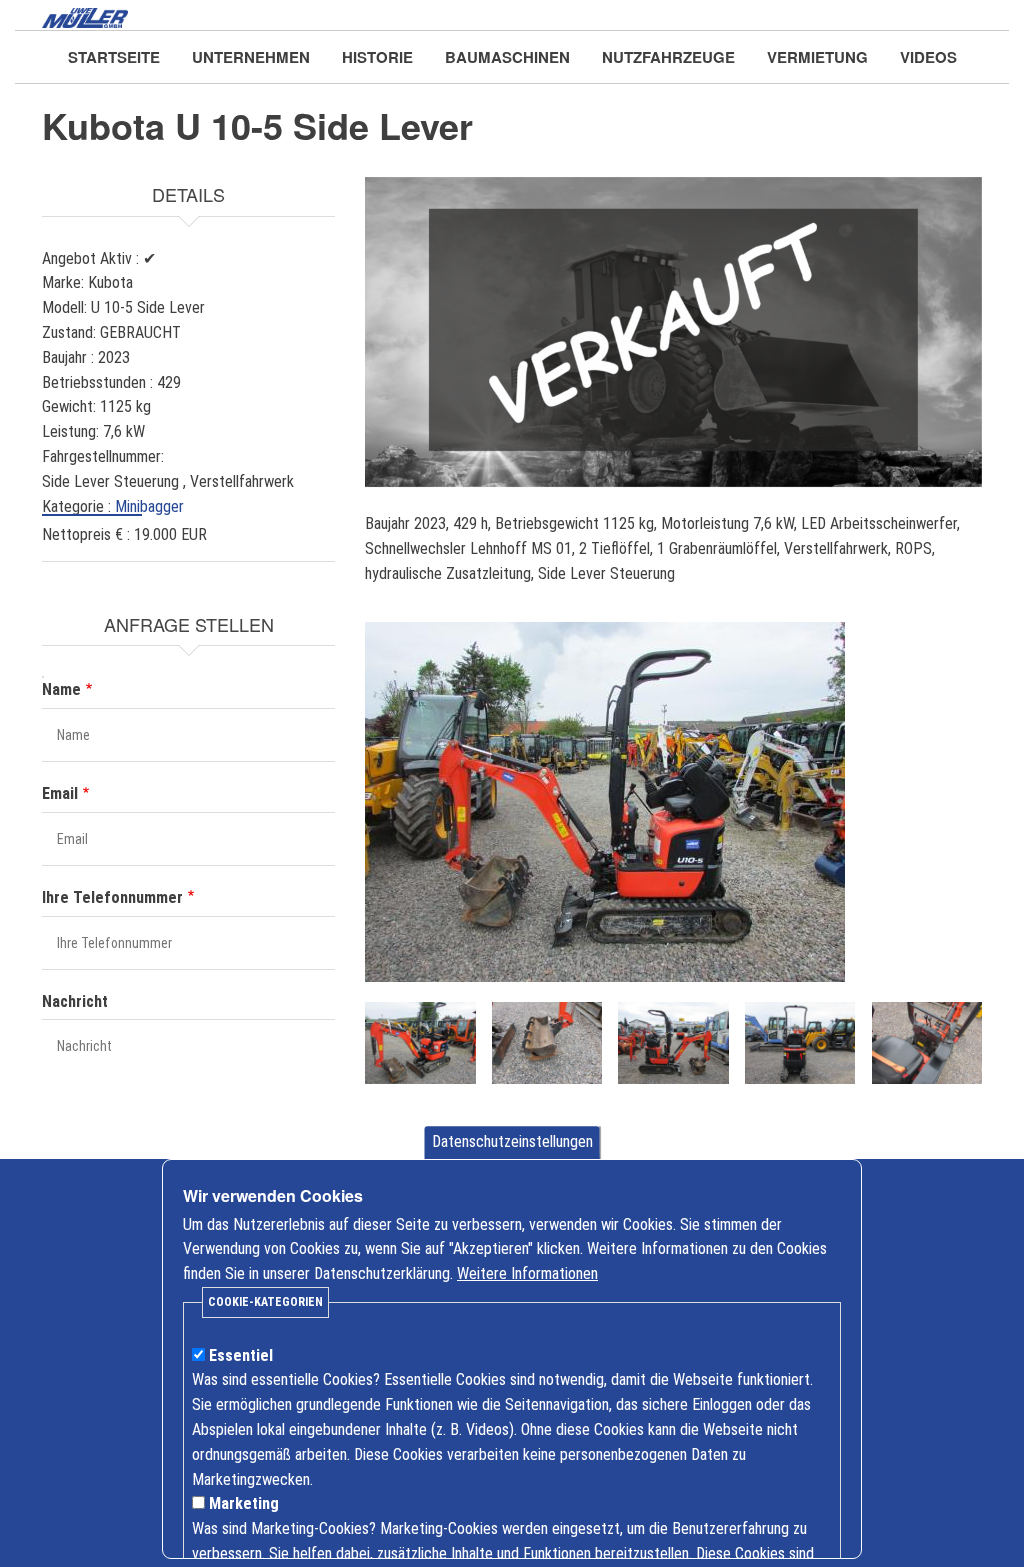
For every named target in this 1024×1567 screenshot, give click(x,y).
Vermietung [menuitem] (817, 57)
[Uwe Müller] (85, 16)
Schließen (847, 1160)
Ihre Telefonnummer (112, 897)
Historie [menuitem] (377, 57)
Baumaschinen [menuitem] (507, 57)
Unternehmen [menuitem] (251, 57)
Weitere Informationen (527, 1273)
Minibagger (149, 506)
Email (60, 793)
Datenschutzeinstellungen (512, 1141)
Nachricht (75, 1001)
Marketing (244, 1503)
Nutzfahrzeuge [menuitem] (668, 57)
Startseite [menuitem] (114, 57)
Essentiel (241, 1355)
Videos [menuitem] (928, 57)
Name (61, 689)
